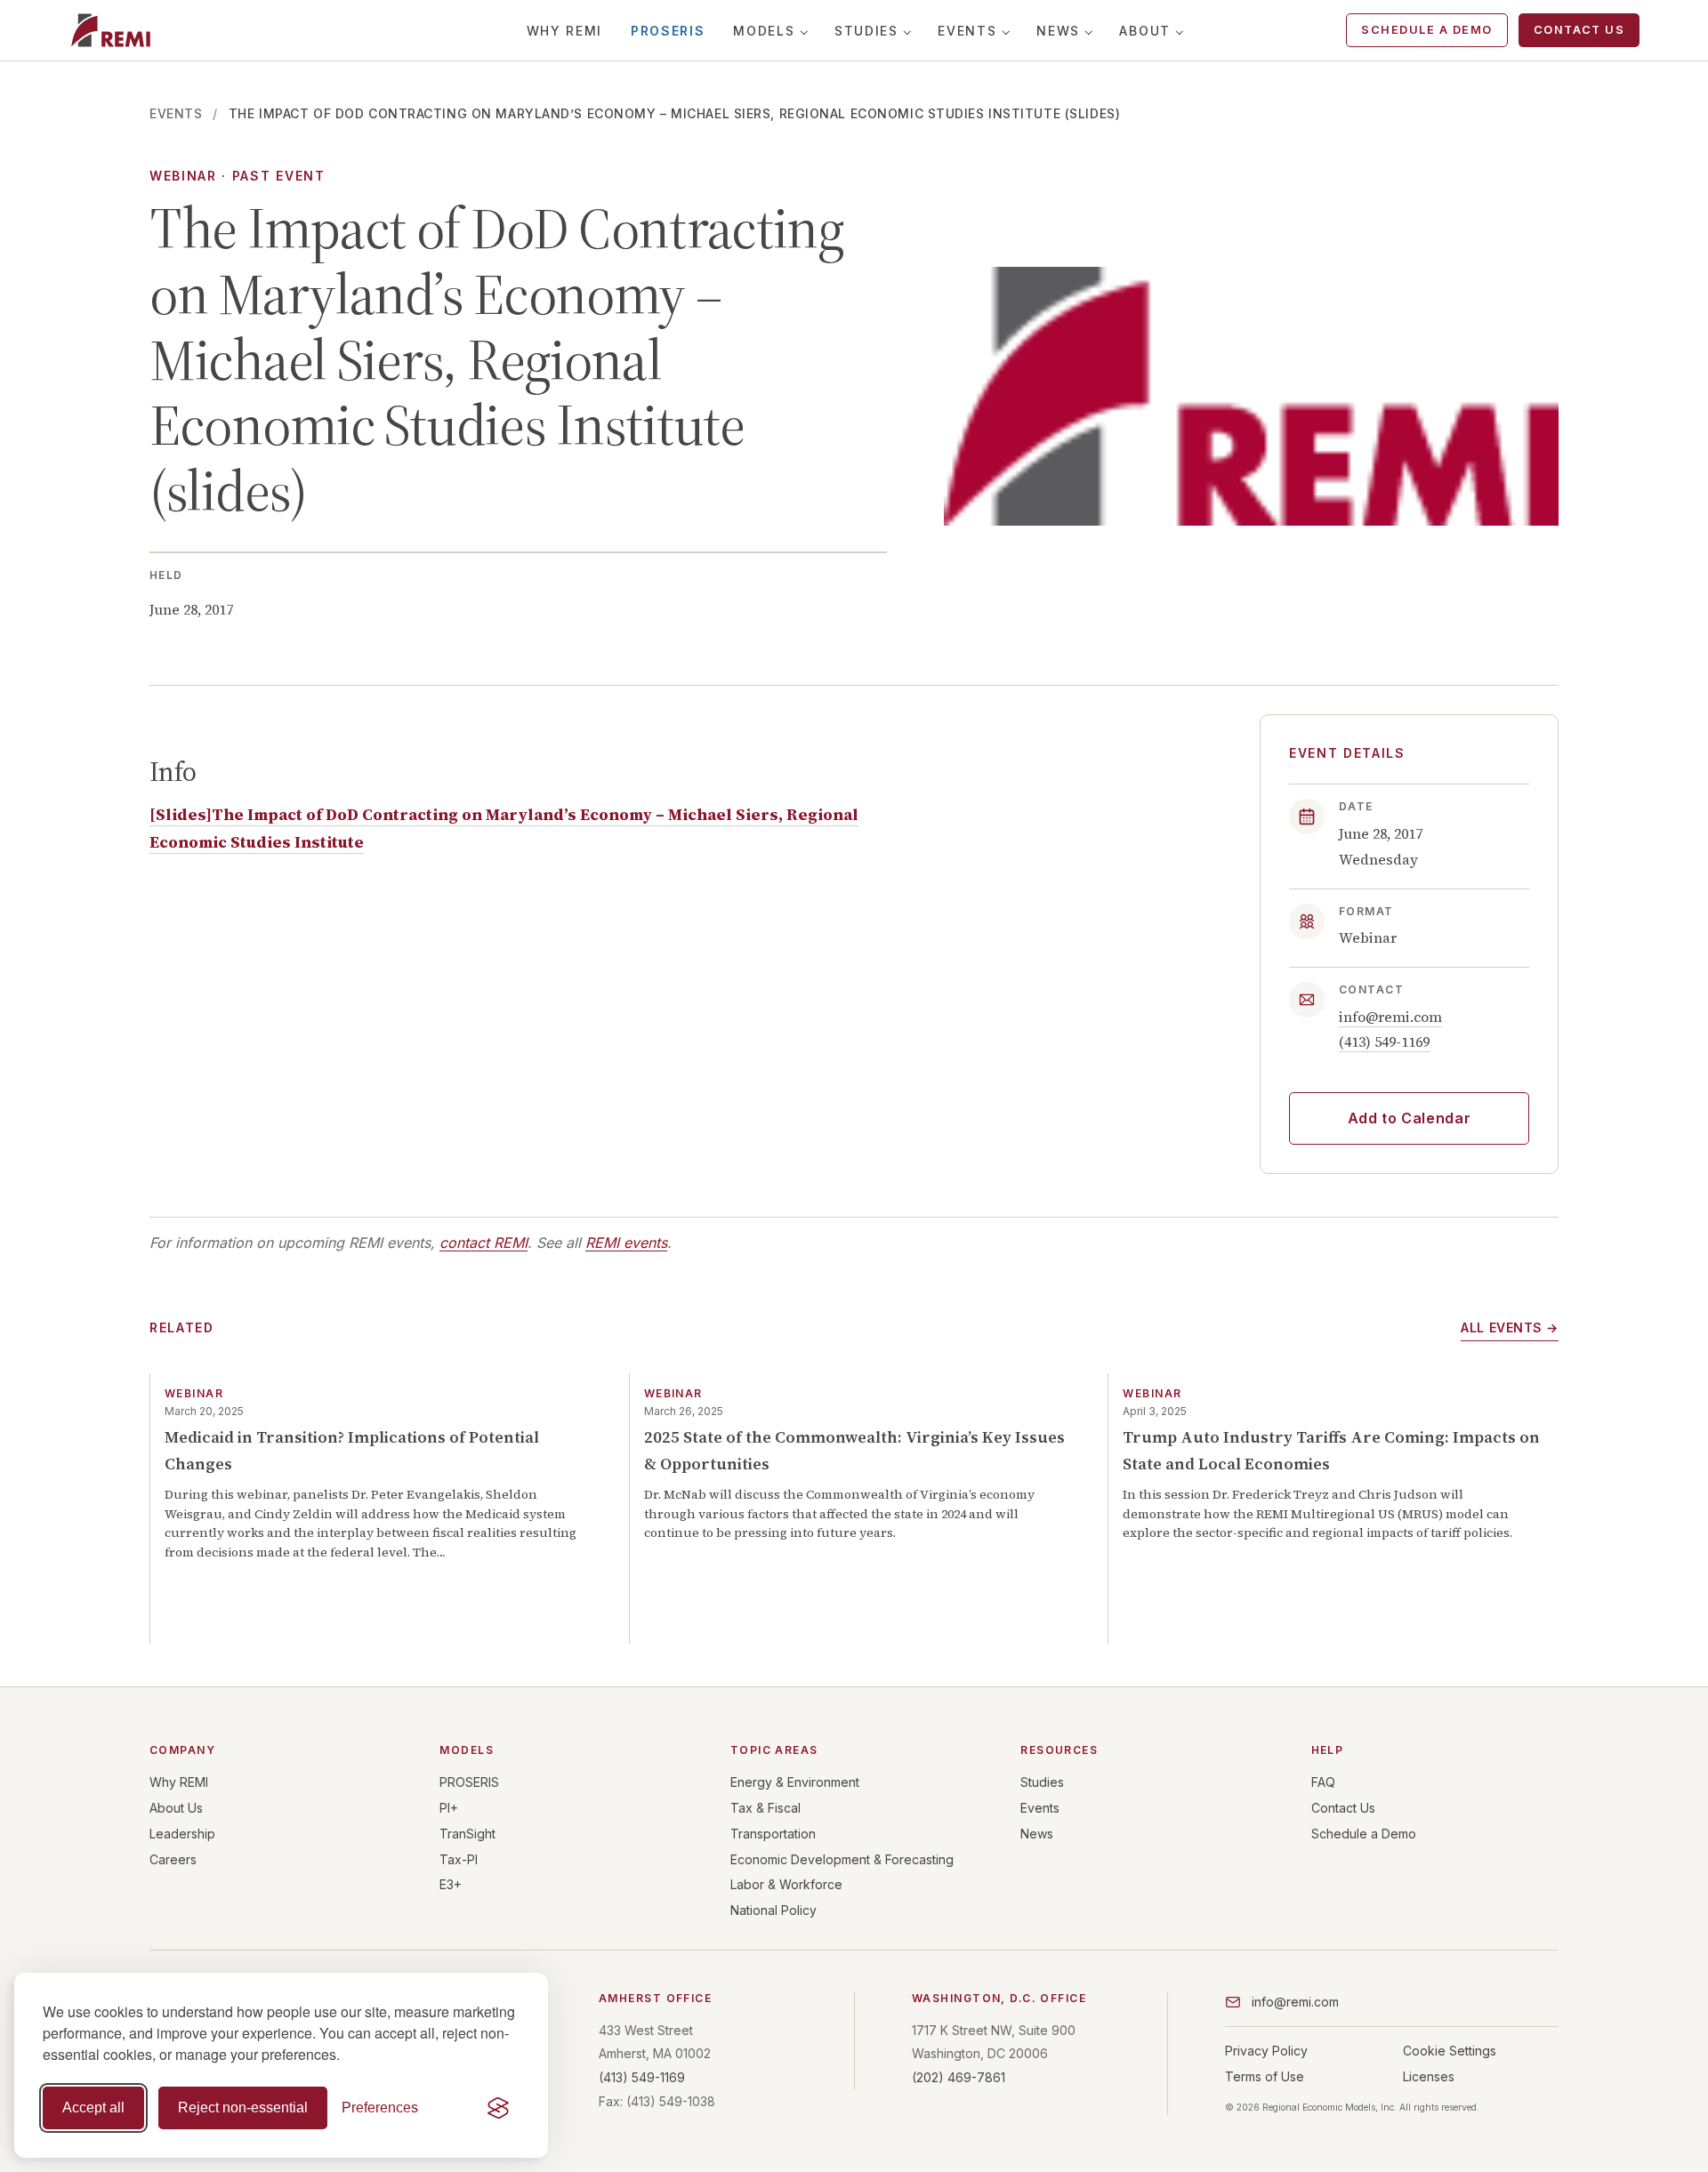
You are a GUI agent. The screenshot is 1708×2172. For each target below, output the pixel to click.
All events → (1510, 1327)
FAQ (1323, 1782)
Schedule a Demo (1427, 30)
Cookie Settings (1450, 2051)
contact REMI (483, 1243)
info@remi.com (1390, 1017)
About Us (176, 1808)
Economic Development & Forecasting (842, 1859)
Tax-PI (459, 1859)
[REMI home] (111, 30)
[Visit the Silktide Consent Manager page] (498, 2108)
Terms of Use (1265, 2076)
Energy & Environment (795, 1782)
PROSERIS (668, 31)
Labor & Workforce (786, 1884)
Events (967, 31)
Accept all (93, 2108)
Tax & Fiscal (765, 1808)
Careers (173, 1859)
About (1144, 31)
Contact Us (1579, 30)
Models (764, 31)
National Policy (773, 1910)
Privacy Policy (1266, 2051)
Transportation (773, 1834)
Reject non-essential (243, 2108)
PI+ (449, 1808)
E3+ (451, 1884)
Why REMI (564, 31)
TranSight (467, 1834)
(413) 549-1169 (1384, 1042)
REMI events (626, 1243)
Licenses (1429, 2076)
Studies (866, 31)
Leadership (182, 1834)
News (1058, 31)
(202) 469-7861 (959, 2077)
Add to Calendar (1410, 1118)
